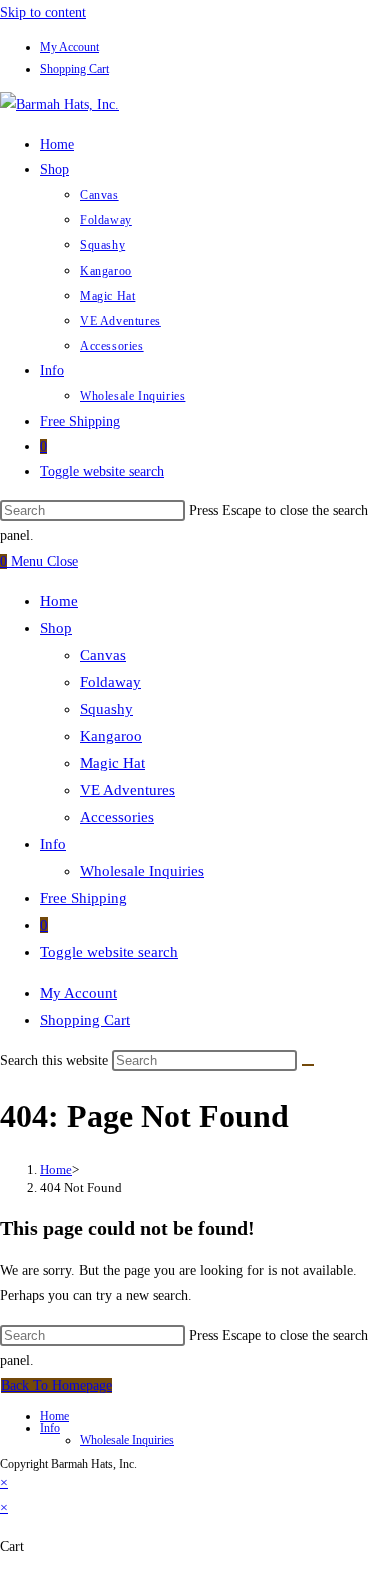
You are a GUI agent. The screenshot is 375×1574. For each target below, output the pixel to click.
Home (59, 601)
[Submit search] (308, 1065)
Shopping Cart (74, 69)
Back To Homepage (56, 1385)
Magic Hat (112, 763)
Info (53, 844)
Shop (56, 628)
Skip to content (43, 12)
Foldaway (110, 682)
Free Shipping (83, 898)
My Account (69, 47)
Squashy (106, 709)
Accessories (117, 817)
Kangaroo (111, 736)
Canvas (103, 655)
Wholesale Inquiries (142, 871)
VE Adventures (127, 790)
